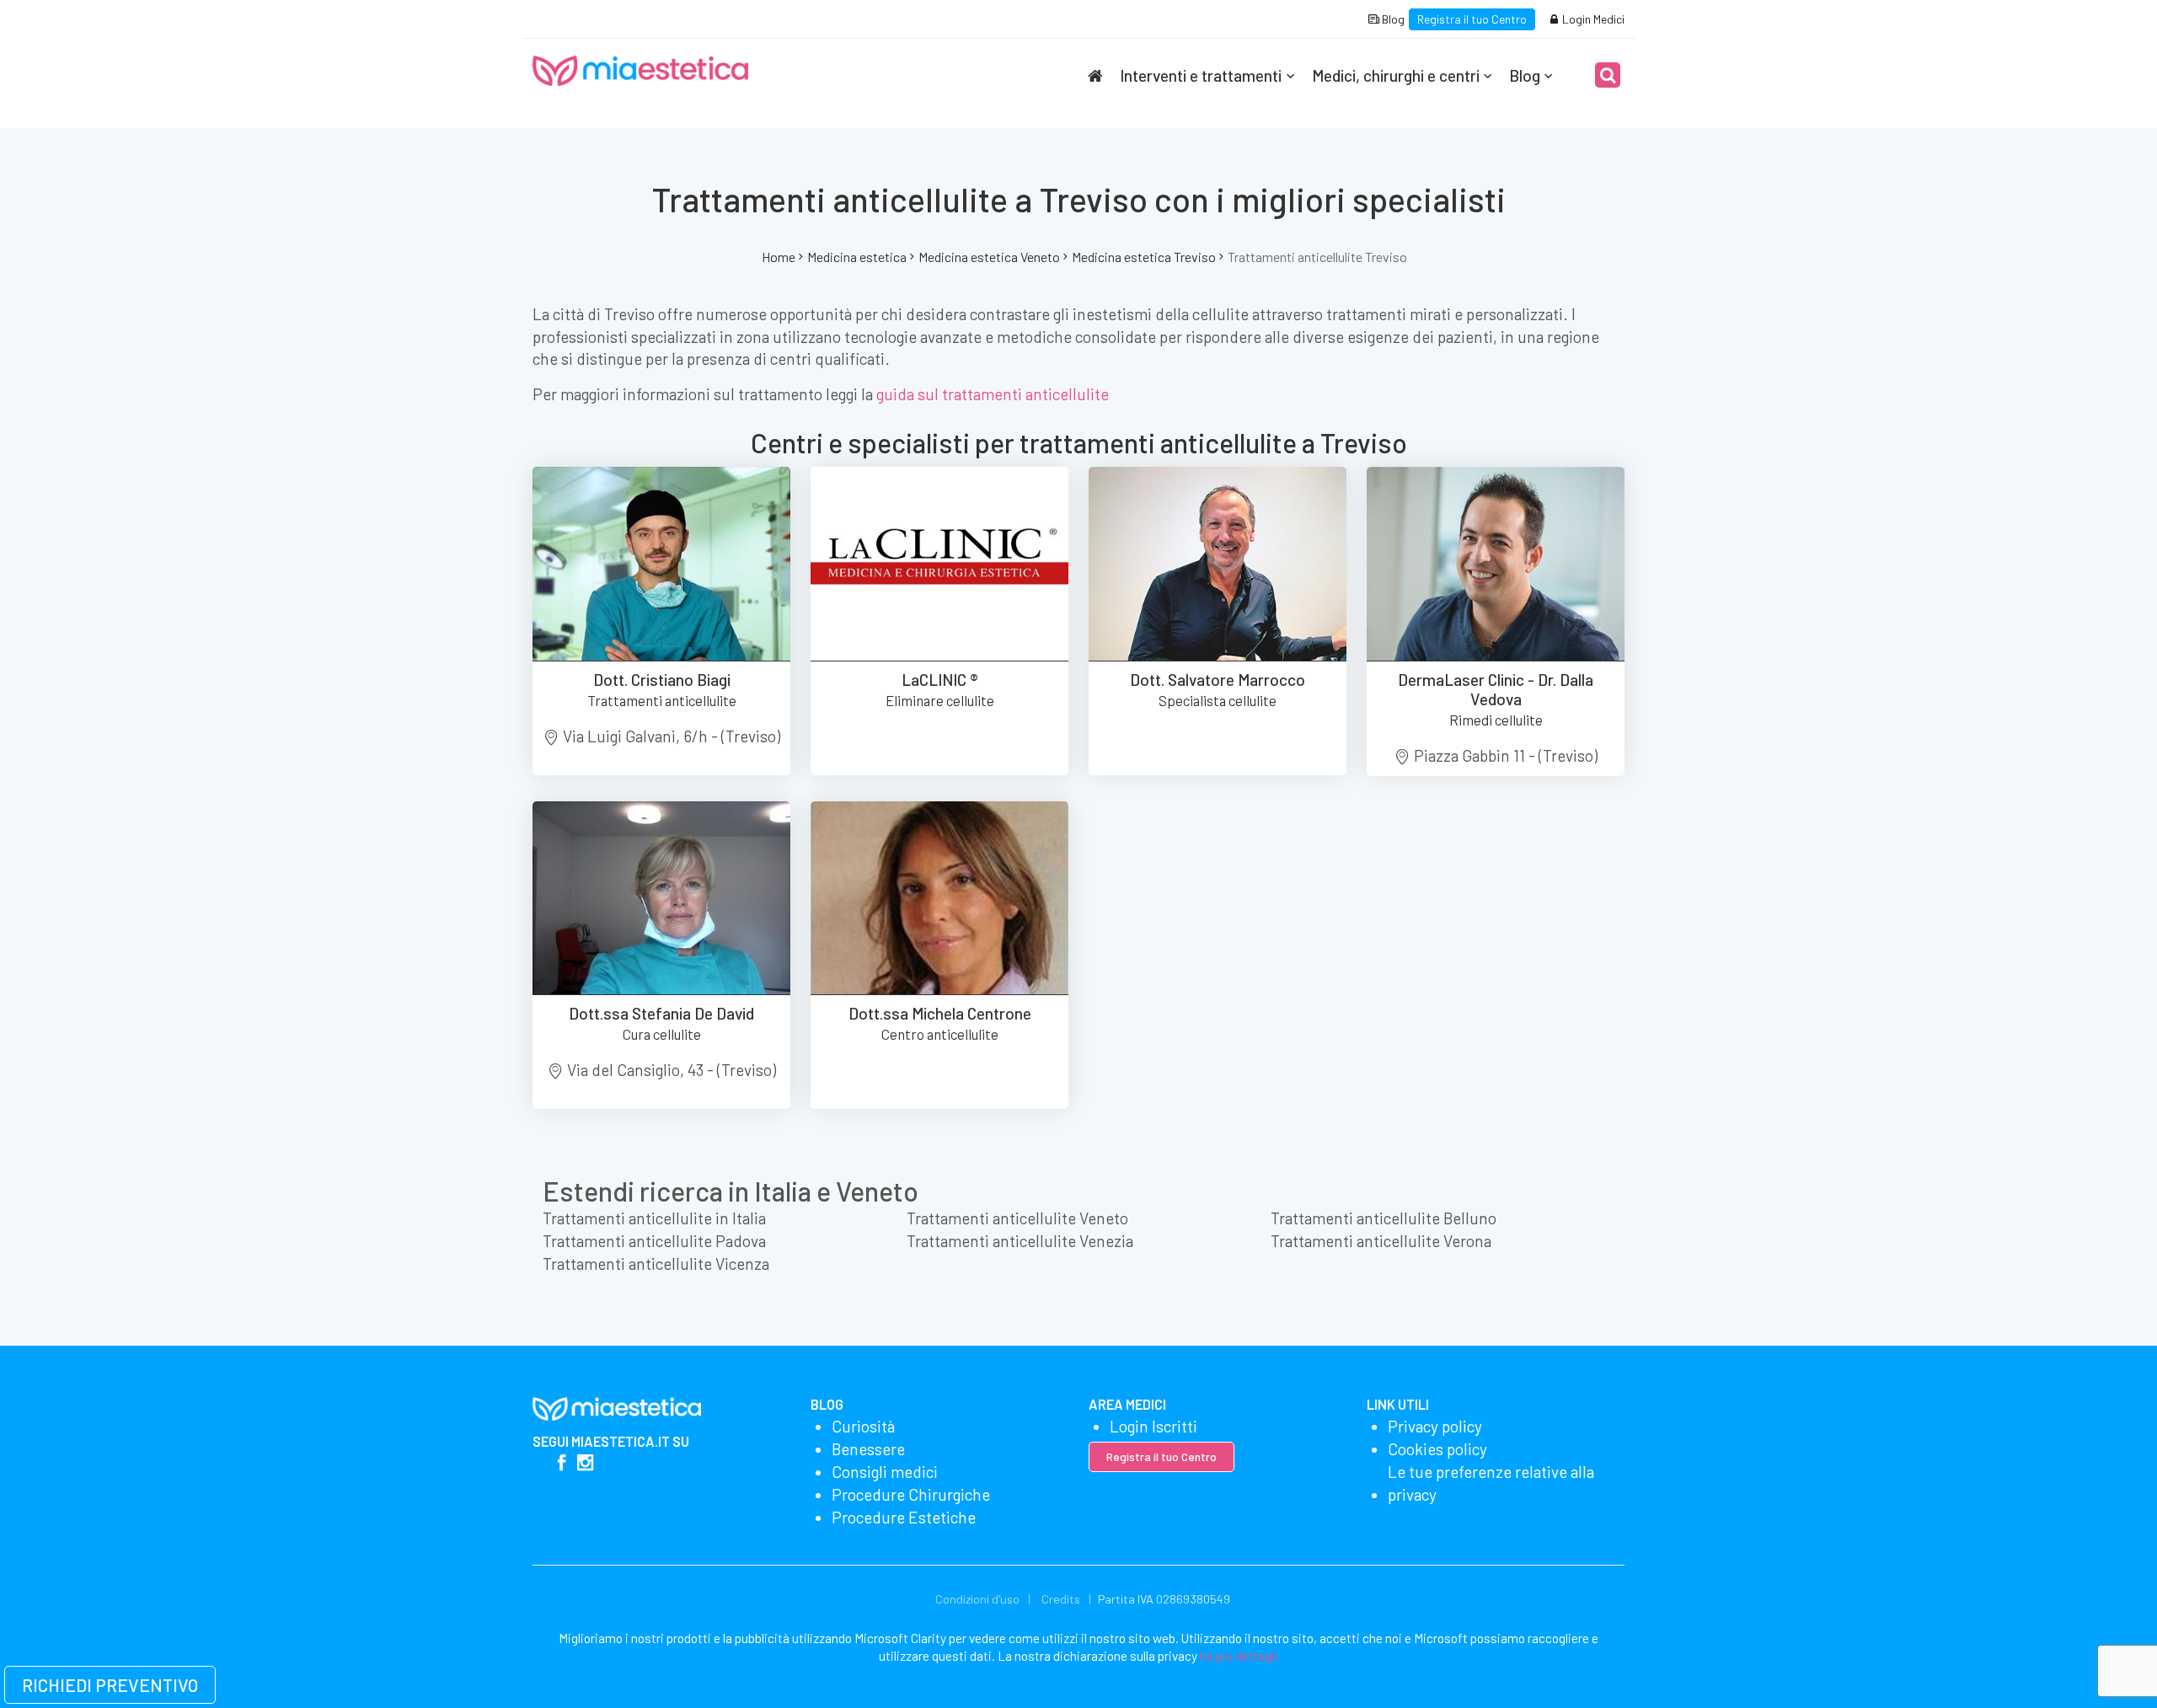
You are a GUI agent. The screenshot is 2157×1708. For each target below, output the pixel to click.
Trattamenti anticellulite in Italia (654, 1218)
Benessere (868, 1449)
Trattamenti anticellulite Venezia (1020, 1241)
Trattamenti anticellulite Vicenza (656, 1264)
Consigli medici (885, 1472)
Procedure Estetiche (904, 1517)
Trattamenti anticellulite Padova (654, 1241)
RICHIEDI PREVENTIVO (110, 1685)
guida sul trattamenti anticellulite (993, 394)
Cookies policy (1437, 1449)
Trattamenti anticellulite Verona (1381, 1241)
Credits (1061, 1599)
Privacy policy (1435, 1426)
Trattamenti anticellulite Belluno (1384, 1218)
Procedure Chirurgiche (911, 1494)
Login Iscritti (1153, 1426)
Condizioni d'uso (977, 1599)
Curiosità (863, 1426)
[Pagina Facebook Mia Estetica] (562, 1464)
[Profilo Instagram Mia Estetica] (585, 1464)
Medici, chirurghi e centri (1396, 75)
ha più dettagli (1239, 1656)
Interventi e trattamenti (1201, 75)
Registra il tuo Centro (1472, 19)
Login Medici (1592, 19)
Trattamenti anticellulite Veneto (1017, 1218)
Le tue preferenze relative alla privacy (1491, 1483)
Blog (1392, 19)
